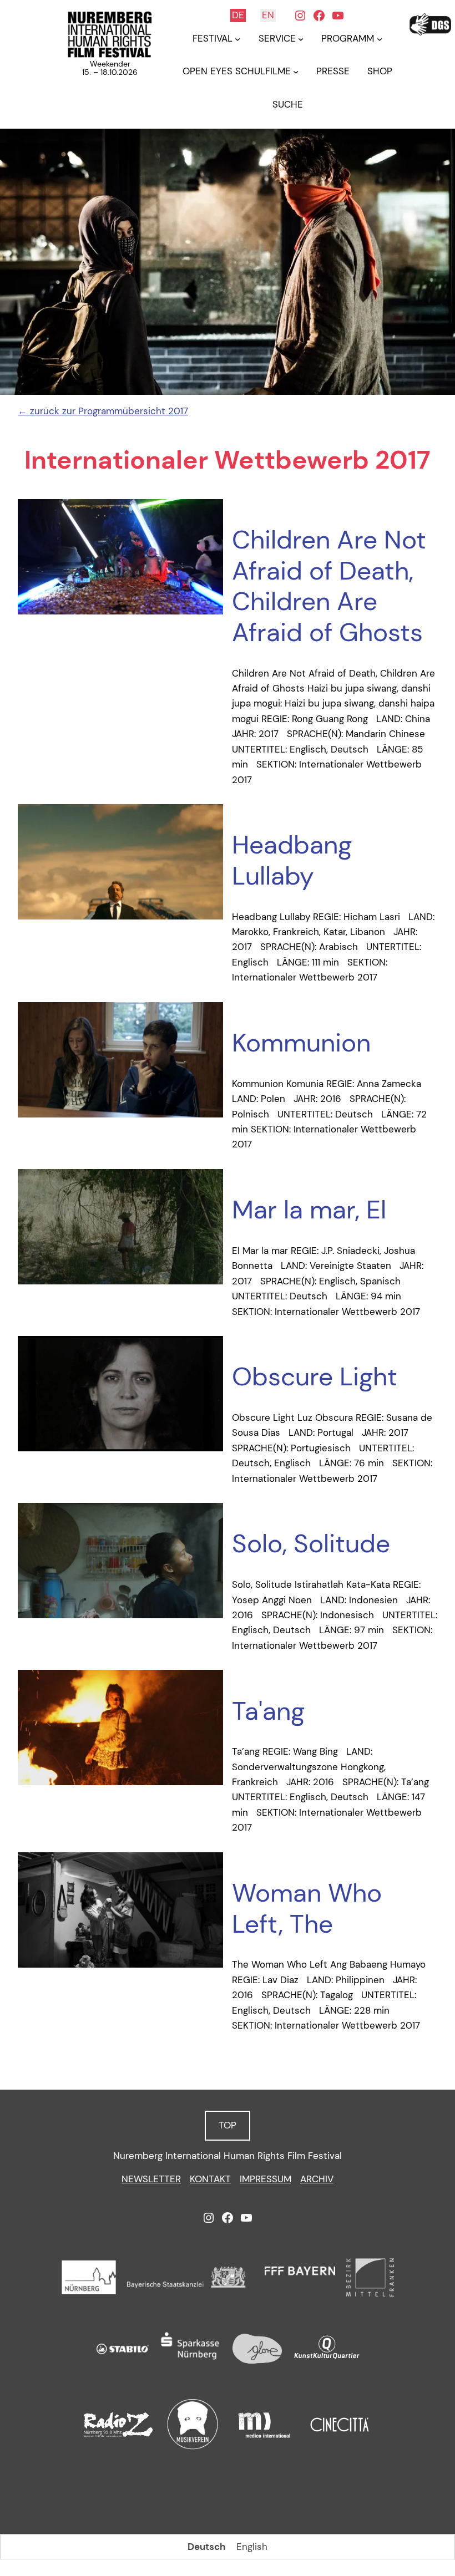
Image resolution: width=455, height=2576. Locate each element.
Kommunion (301, 1043)
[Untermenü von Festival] (237, 39)
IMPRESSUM (266, 2179)
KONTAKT (210, 2179)
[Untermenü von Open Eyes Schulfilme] (296, 72)
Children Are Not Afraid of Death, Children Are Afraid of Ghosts (329, 586)
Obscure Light (315, 1377)
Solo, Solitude (311, 1544)
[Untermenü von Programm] (380, 39)
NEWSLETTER (151, 2179)
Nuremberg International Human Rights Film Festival (228, 2156)
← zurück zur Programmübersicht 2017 (103, 411)
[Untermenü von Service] (301, 39)
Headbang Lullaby (292, 860)
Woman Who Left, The (307, 1909)
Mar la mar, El (309, 1210)
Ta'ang (268, 1711)
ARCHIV (317, 2179)
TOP (228, 2125)
